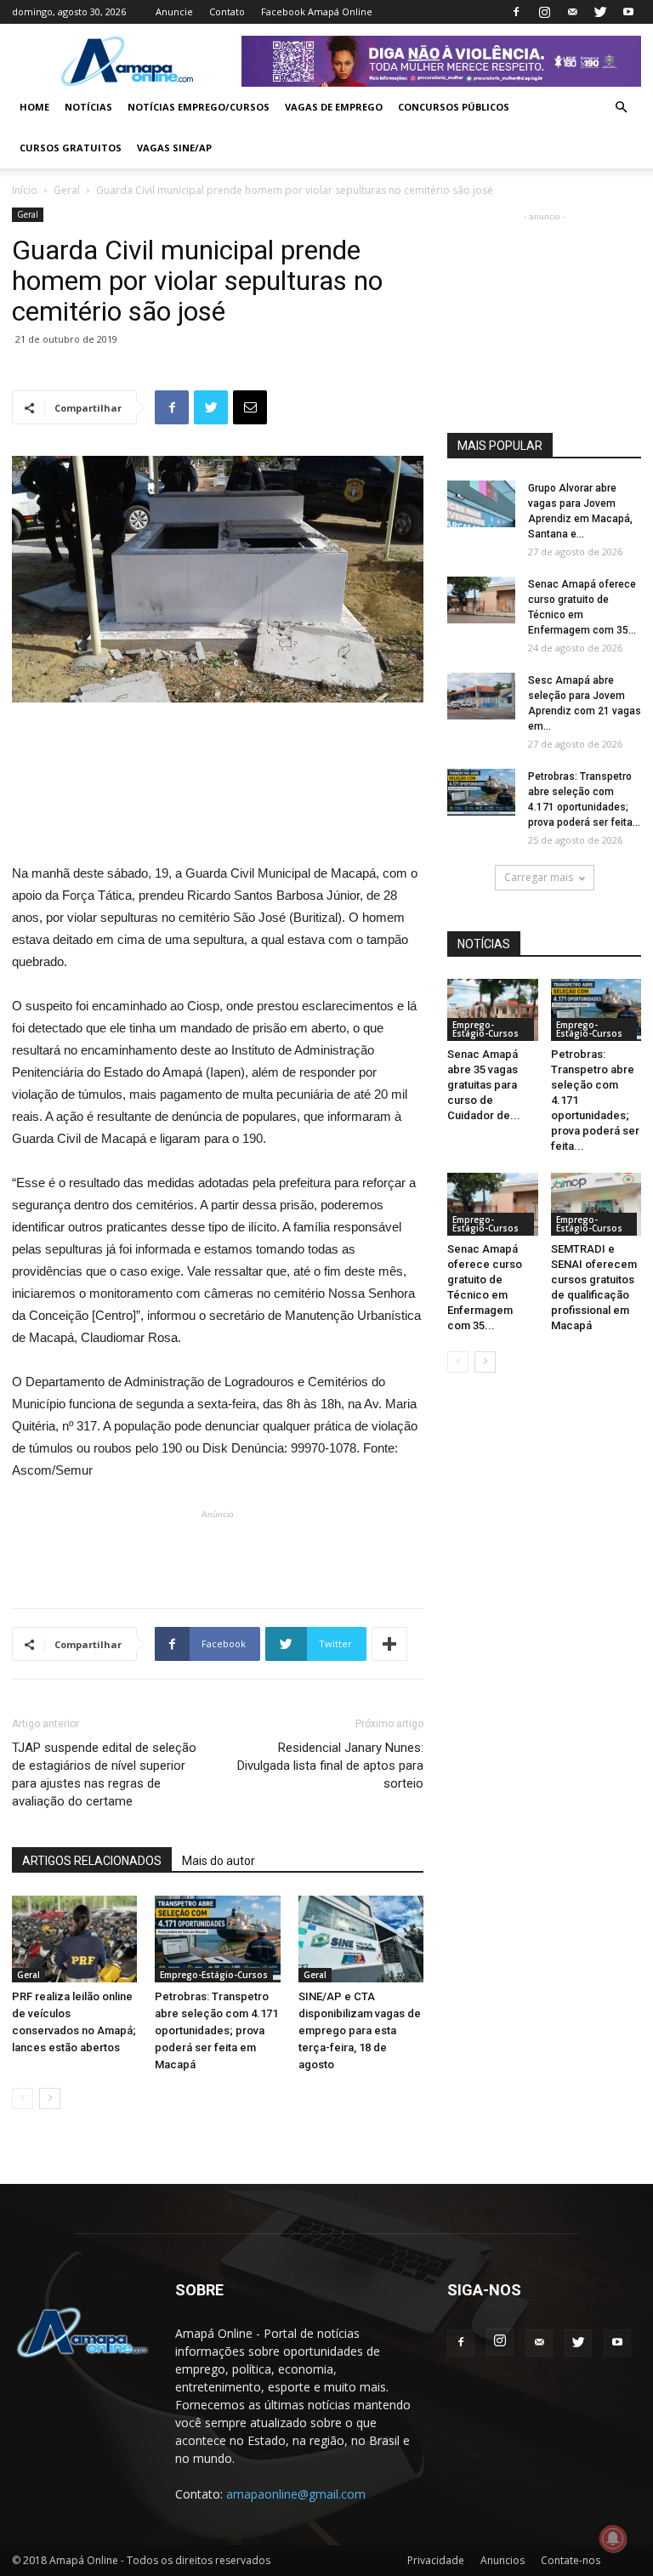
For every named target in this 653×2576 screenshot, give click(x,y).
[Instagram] (544, 12)
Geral (67, 190)
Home (34, 107)
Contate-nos (571, 2560)
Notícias (88, 107)
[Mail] (572, 12)
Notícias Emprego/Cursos (199, 107)
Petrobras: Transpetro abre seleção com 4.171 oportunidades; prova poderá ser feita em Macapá (216, 2030)
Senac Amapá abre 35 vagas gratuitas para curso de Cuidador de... (484, 1085)
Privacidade (436, 2560)
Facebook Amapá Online (317, 11)
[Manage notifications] (613, 2539)
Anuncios (503, 2560)
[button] (621, 108)
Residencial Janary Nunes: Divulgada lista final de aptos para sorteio (330, 1766)
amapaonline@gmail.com (296, 2494)
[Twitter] (600, 12)
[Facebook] (516, 12)
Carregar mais (539, 877)
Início (25, 190)
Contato (227, 11)
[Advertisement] (218, 750)
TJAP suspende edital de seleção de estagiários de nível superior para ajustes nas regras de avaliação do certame (104, 1774)
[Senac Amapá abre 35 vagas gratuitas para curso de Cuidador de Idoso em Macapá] (493, 1010)
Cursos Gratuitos (71, 148)
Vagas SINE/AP (174, 148)
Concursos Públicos (454, 107)
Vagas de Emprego (334, 107)
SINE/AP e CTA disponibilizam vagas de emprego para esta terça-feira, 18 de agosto (360, 2030)
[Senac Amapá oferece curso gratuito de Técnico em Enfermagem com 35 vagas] (481, 600)
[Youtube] (628, 12)
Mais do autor (219, 1861)
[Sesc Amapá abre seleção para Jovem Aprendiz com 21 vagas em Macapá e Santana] (481, 696)
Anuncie (174, 11)
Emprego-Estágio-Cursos (214, 1975)
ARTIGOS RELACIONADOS (92, 1861)
